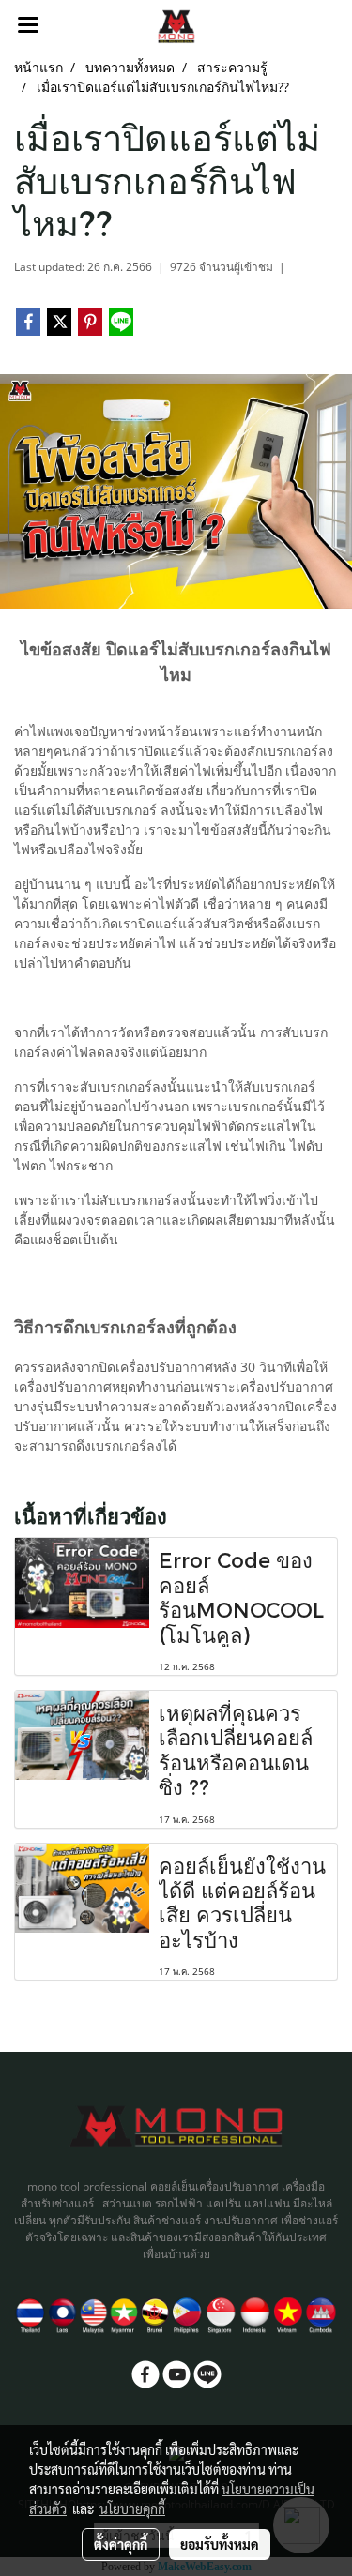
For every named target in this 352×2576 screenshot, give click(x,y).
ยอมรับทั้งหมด (220, 2544)
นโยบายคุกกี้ (132, 2508)
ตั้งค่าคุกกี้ (121, 2544)
